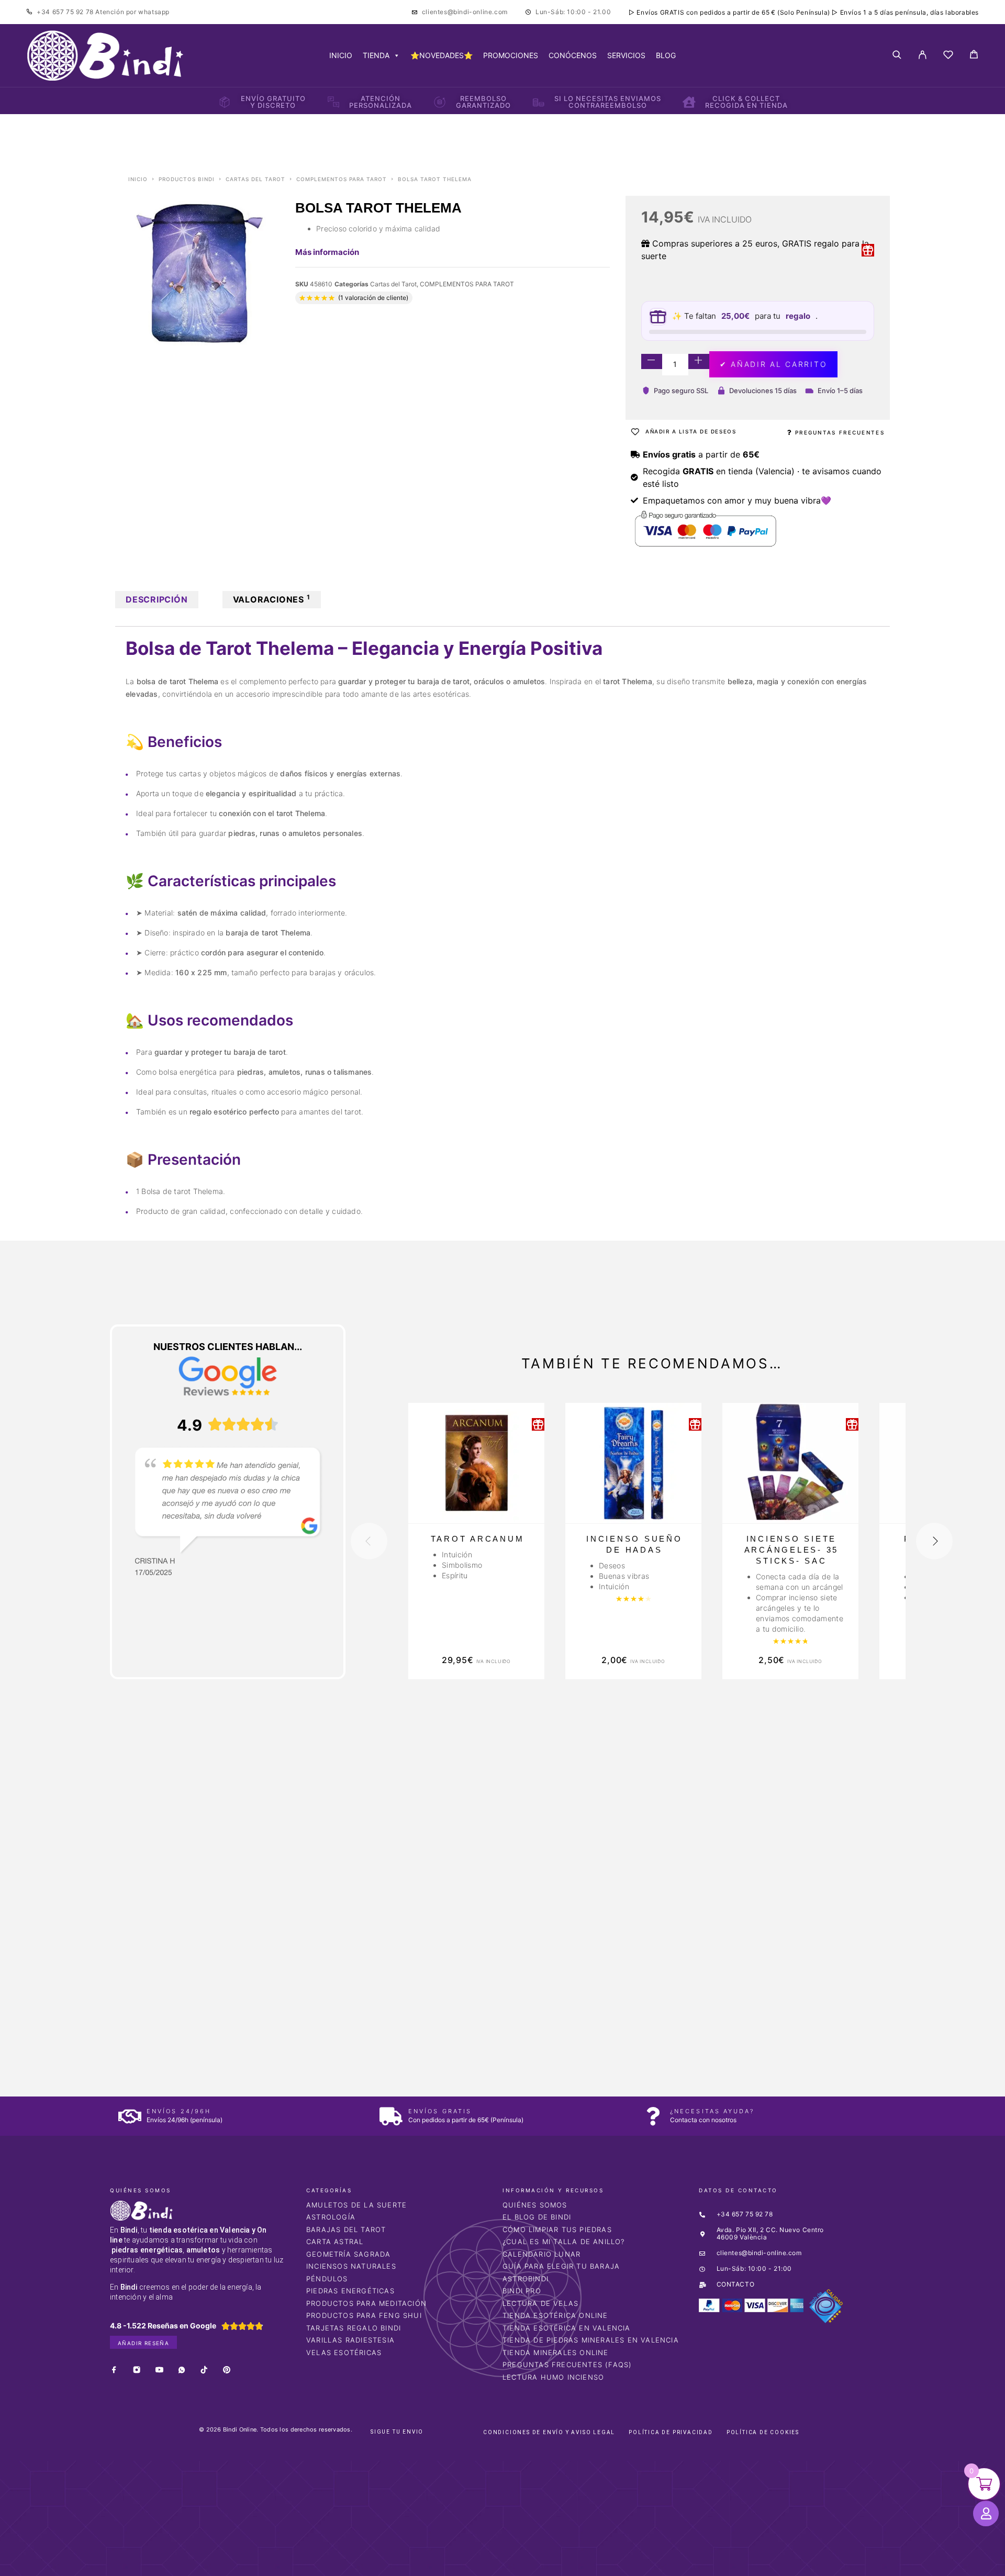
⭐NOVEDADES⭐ (442, 55)
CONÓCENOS (573, 55)
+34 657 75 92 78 (66, 12)
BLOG (666, 55)
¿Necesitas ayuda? (712, 2111)
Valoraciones (272, 599)
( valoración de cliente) (373, 298)
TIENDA (376, 55)
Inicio (138, 179)
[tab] (157, 600)
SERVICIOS (626, 55)
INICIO (341, 55)
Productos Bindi (187, 179)
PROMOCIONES (511, 55)
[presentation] (369, 1541)
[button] (30, 2416)
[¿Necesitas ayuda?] (653, 2116)
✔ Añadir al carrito (773, 364)
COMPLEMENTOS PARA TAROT (342, 179)
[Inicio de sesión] (923, 55)
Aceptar (654, 2560)
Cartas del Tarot (255, 179)
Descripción (157, 599)
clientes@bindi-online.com (465, 12)
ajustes (580, 2564)
